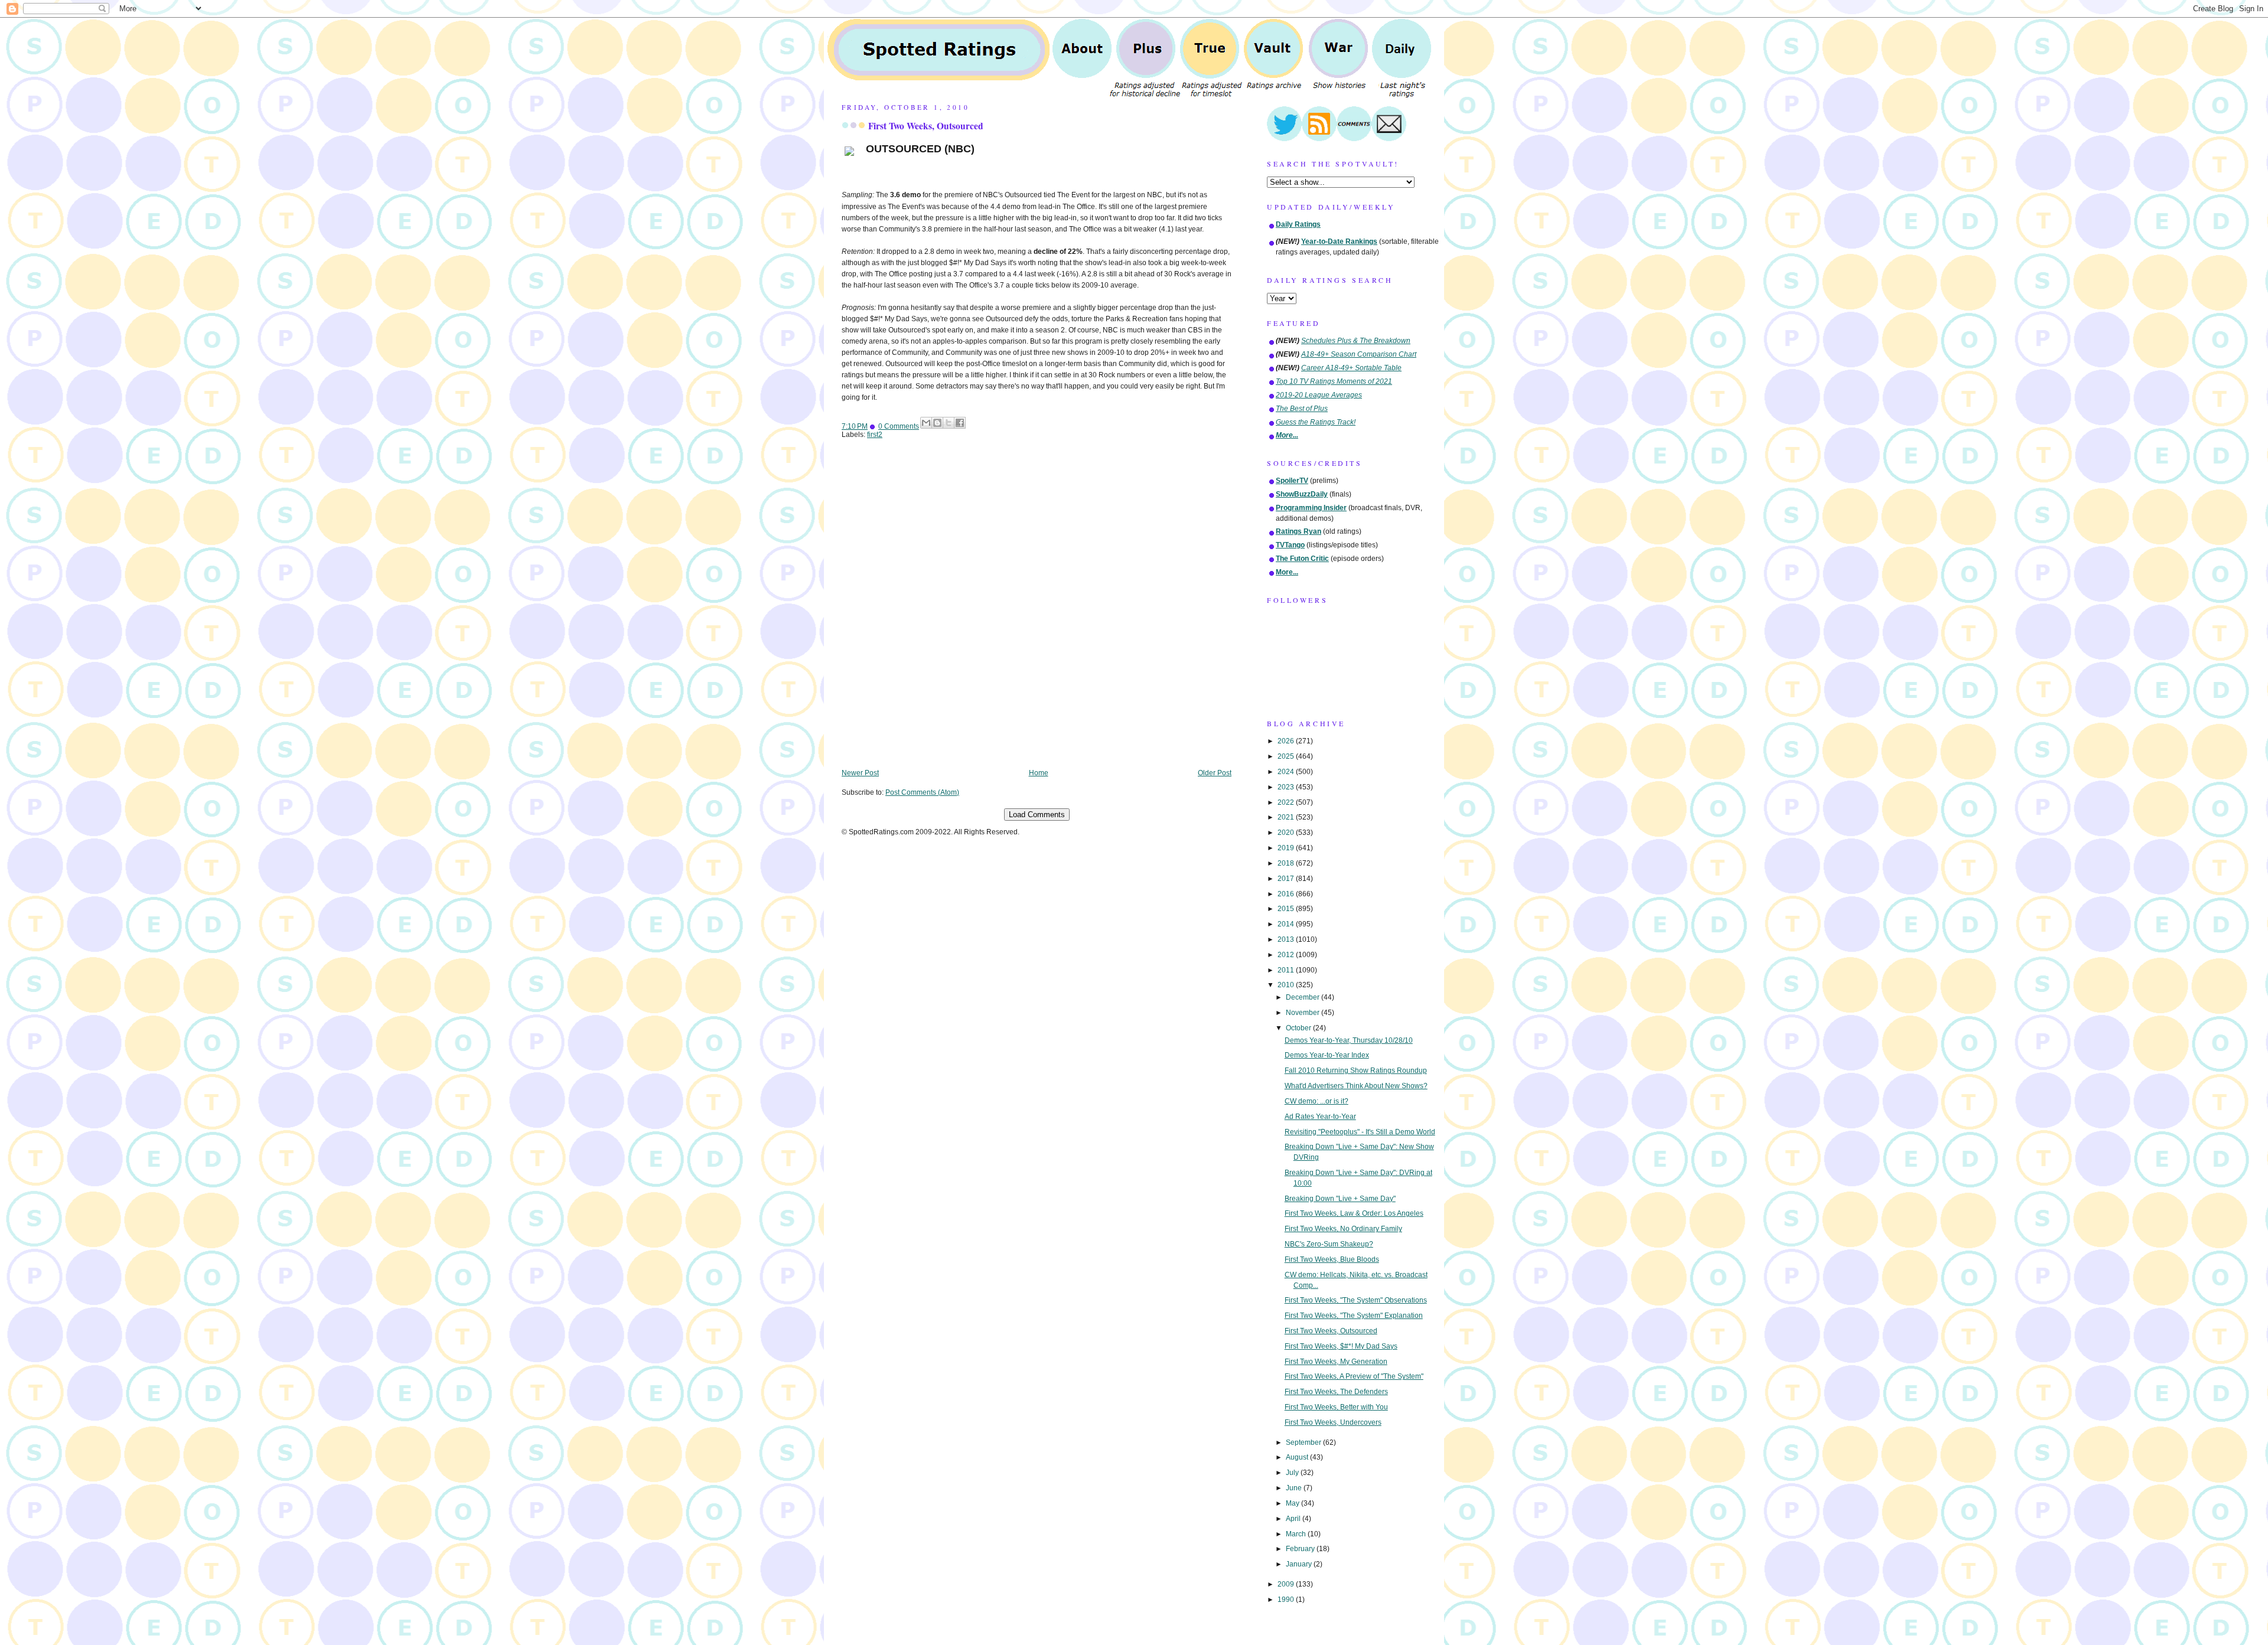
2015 (1287, 909)
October (1299, 1028)
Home (1039, 773)
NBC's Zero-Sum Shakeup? (1329, 1244)
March (1297, 1534)
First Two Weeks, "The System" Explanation (1354, 1316)
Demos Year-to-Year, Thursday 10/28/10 (1349, 1040)
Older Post (1215, 773)
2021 (1287, 817)
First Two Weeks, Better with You (1336, 1407)
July (1293, 1473)
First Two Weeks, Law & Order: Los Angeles (1354, 1213)
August (1298, 1457)
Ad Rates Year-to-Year (1320, 1117)
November (1304, 1013)
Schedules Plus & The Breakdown (1356, 341)
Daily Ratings (1298, 224)
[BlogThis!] (937, 423)
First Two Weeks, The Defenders (1336, 1392)
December (1304, 997)
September (1304, 1442)
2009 (1287, 1584)
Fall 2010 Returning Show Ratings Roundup (1356, 1070)
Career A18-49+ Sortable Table (1351, 368)
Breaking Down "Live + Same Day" (1340, 1199)
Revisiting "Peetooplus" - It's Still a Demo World (1360, 1132)
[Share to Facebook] (960, 423)
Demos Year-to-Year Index (1327, 1055)
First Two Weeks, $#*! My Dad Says (1341, 1346)
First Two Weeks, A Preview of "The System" (1354, 1376)
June (1295, 1488)
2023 (1287, 787)
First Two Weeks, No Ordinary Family (1343, 1229)
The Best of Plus (1302, 409)
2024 (1287, 772)
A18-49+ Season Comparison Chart (1359, 354)
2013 (1287, 939)
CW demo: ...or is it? (1317, 1101)
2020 (1287, 833)
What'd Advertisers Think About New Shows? (1356, 1086)
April (1294, 1519)
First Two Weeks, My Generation (1336, 1362)
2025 (1287, 756)
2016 (1287, 894)
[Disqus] (1037, 612)
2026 (1287, 741)
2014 (1287, 924)
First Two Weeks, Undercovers (1333, 1422)
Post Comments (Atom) (922, 792)
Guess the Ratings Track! (1316, 422)
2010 (1287, 985)
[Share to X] (949, 423)
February (1301, 1549)
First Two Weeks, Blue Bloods (1332, 1259)
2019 (1287, 848)
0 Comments (899, 426)
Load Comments (1037, 815)
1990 (1287, 1600)
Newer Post (860, 773)
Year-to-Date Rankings (1339, 241)
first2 (875, 435)
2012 (1287, 955)
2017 (1287, 879)
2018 (1287, 863)
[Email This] (926, 423)
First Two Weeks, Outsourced (926, 126)
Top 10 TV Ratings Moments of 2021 (1334, 381)
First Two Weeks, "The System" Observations (1356, 1300)
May (1293, 1503)
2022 (1287, 802)
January (1300, 1564)
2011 (1287, 970)
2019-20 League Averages (1319, 395)
